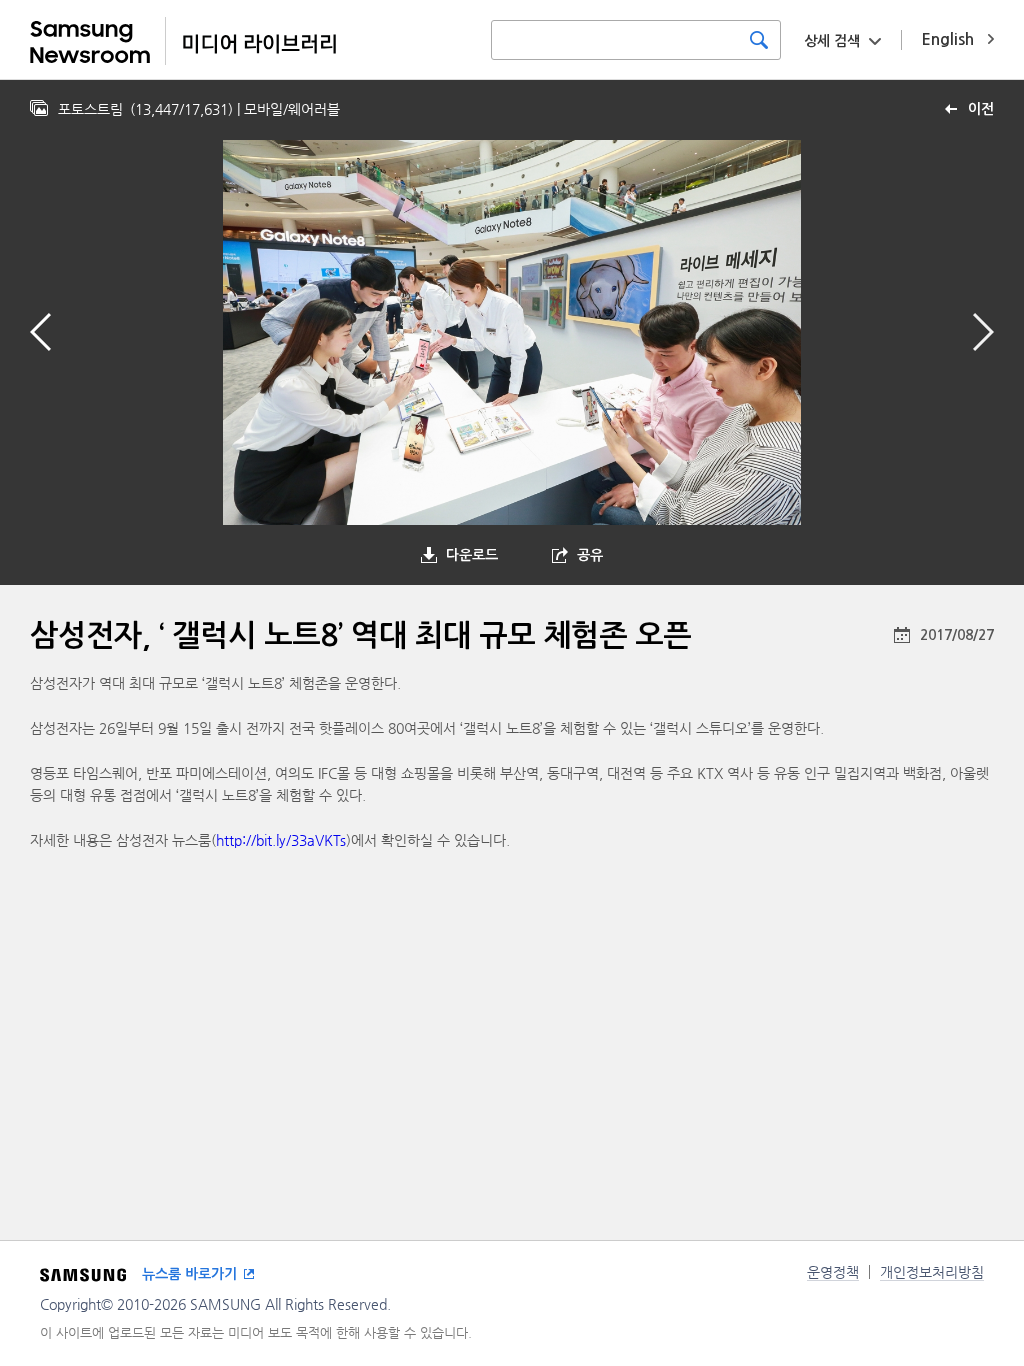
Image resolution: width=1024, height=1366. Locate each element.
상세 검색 (832, 41)
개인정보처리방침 (932, 1272)
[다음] (983, 332)
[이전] (40, 332)
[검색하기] (759, 40)
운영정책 (833, 1272)
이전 (981, 109)
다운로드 (472, 555)
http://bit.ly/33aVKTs (281, 840)
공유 (590, 555)
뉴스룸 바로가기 (189, 1274)
